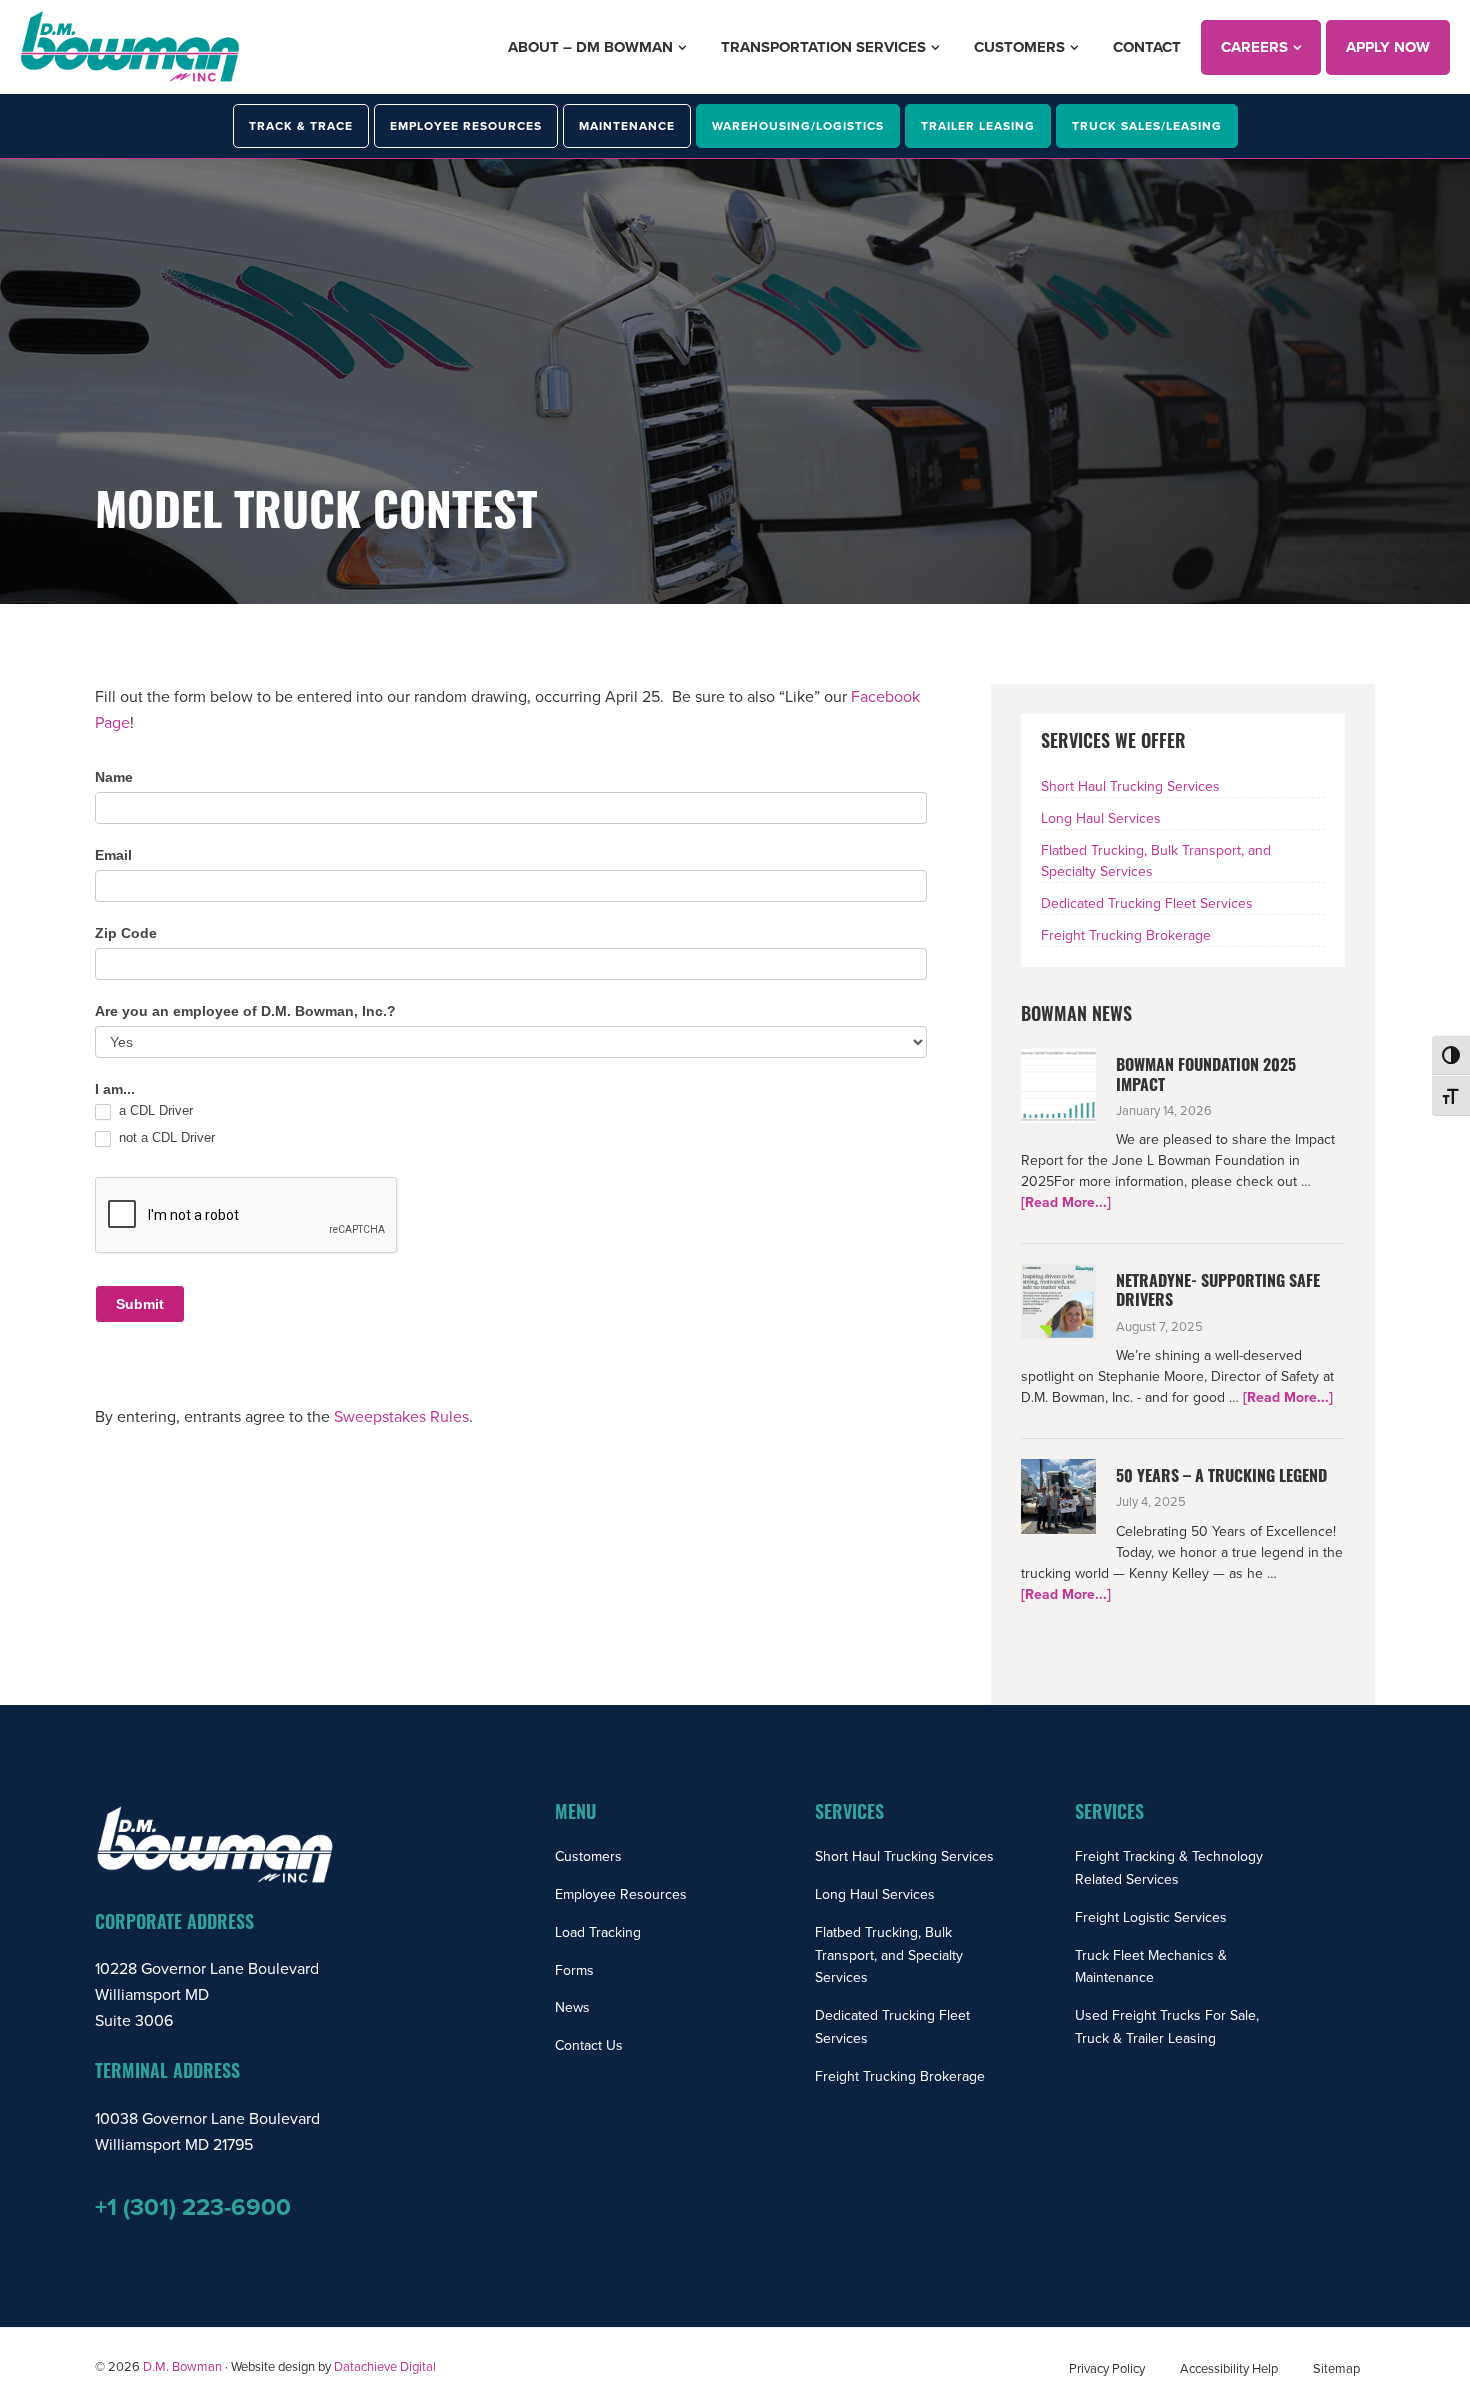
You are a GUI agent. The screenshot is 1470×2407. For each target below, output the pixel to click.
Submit (140, 1304)
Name (114, 777)
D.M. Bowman (182, 2367)
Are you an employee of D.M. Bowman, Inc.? (245, 1011)
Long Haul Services (1101, 818)
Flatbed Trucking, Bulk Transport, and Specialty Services (889, 1955)
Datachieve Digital (385, 2367)
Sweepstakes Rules (401, 1417)
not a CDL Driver (165, 1137)
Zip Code (126, 933)
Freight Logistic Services (1151, 1917)
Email (113, 855)
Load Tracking (598, 1932)
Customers (588, 1856)
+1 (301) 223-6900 (193, 2207)
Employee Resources (621, 1894)
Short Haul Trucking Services (1130, 786)
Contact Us (589, 2045)
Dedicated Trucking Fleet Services (1147, 903)
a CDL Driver (154, 1110)
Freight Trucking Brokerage (1126, 935)
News (572, 2007)
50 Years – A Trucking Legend (1221, 1478)
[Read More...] (1066, 1203)
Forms (574, 1970)
